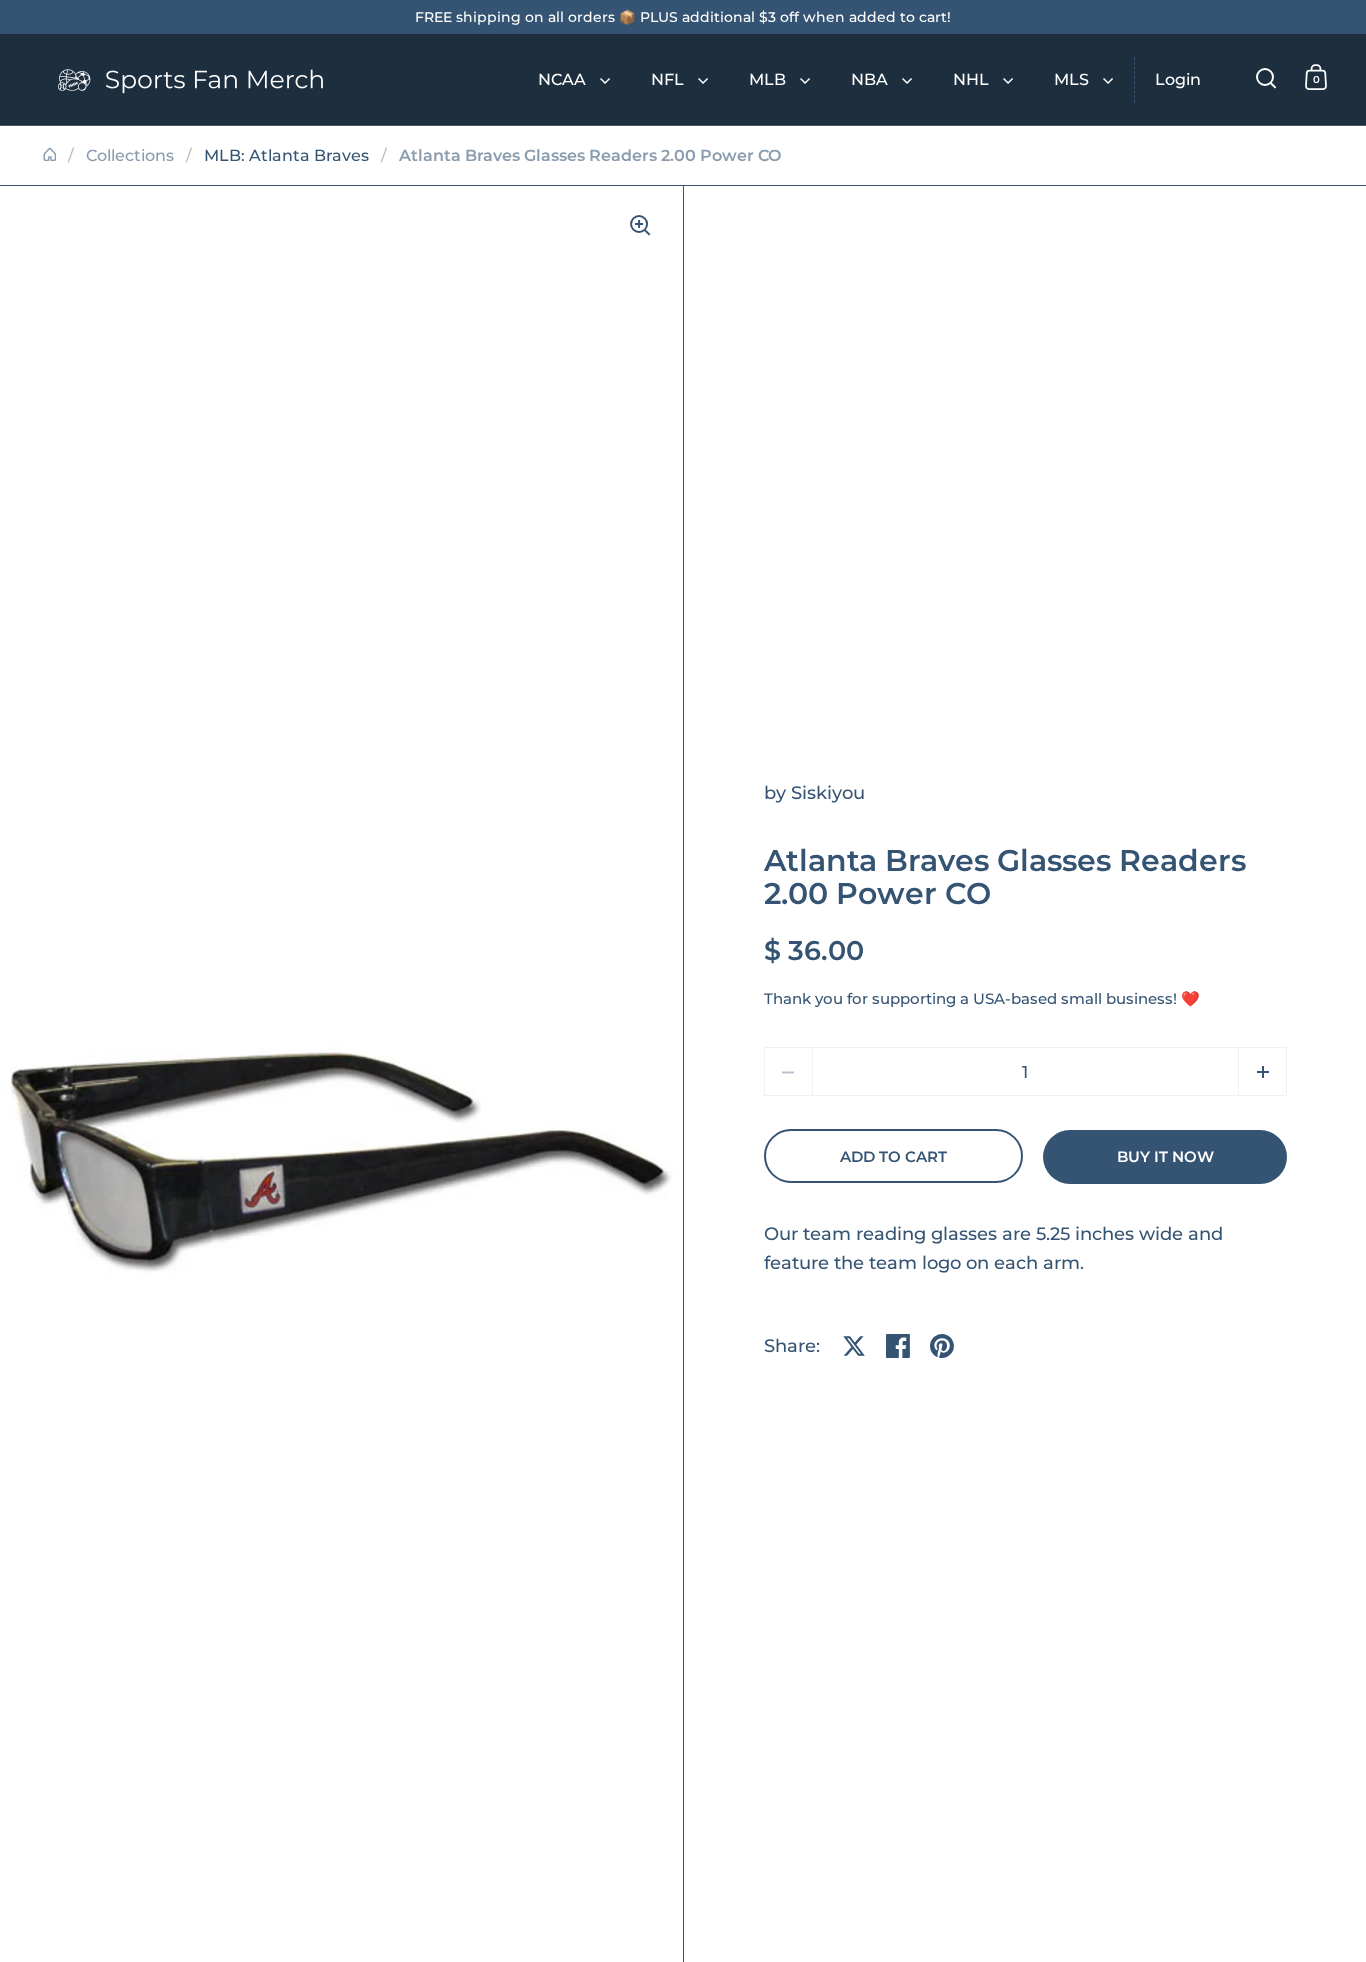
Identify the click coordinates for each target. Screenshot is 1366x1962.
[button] (1262, 1071)
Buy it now (1165, 1157)
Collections (130, 155)
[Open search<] (1266, 77)
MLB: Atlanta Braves (286, 155)
